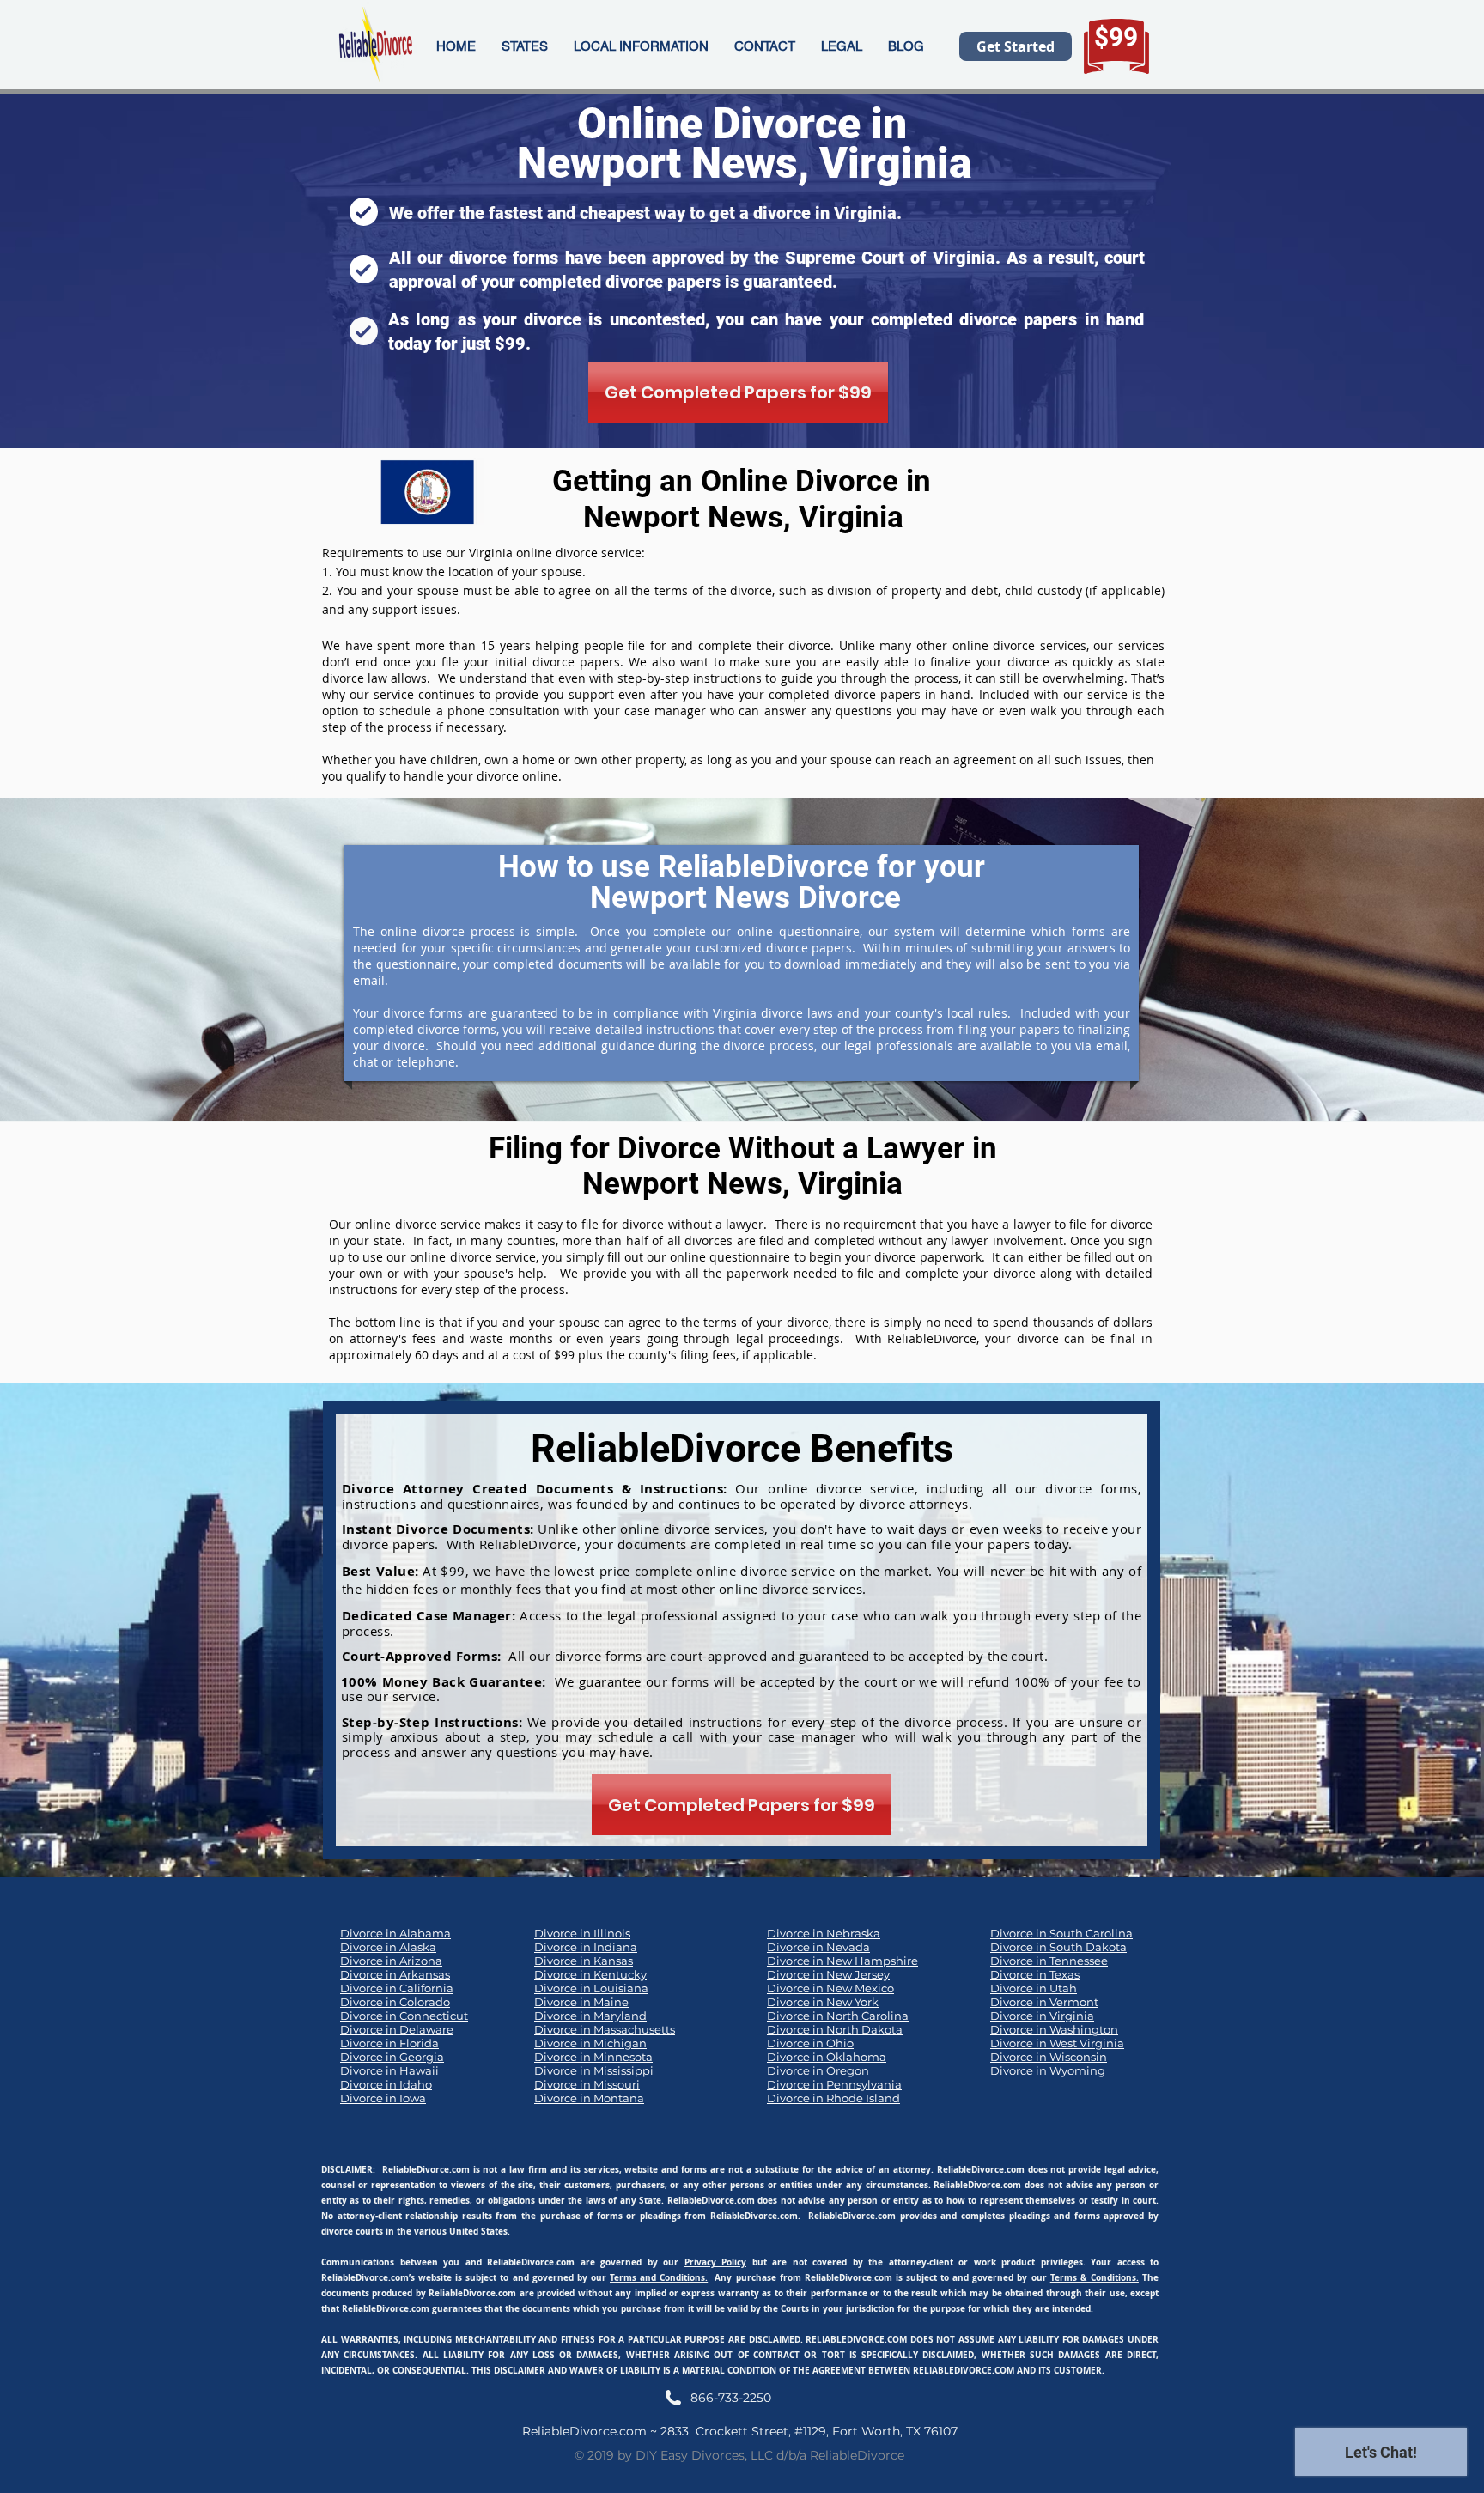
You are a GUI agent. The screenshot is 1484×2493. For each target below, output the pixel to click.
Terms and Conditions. (659, 2277)
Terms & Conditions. (1095, 2277)
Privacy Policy (716, 2262)
